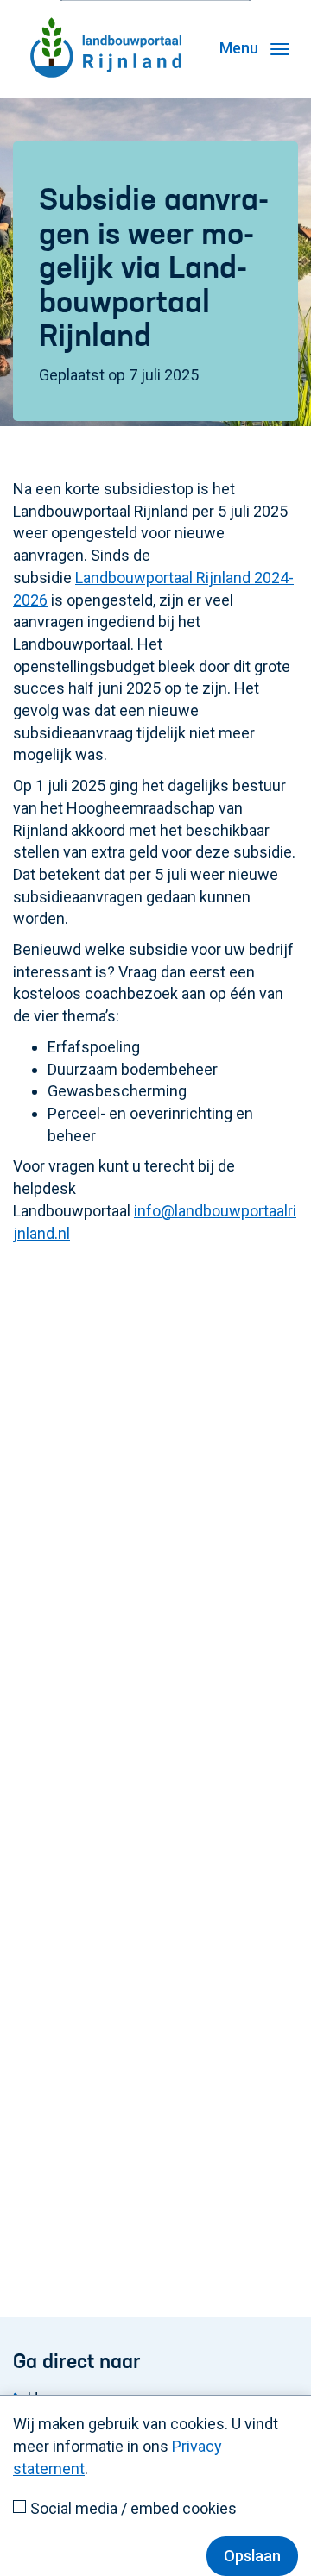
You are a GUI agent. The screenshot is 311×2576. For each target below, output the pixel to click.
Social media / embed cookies (133, 2508)
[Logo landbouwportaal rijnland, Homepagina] (106, 22)
